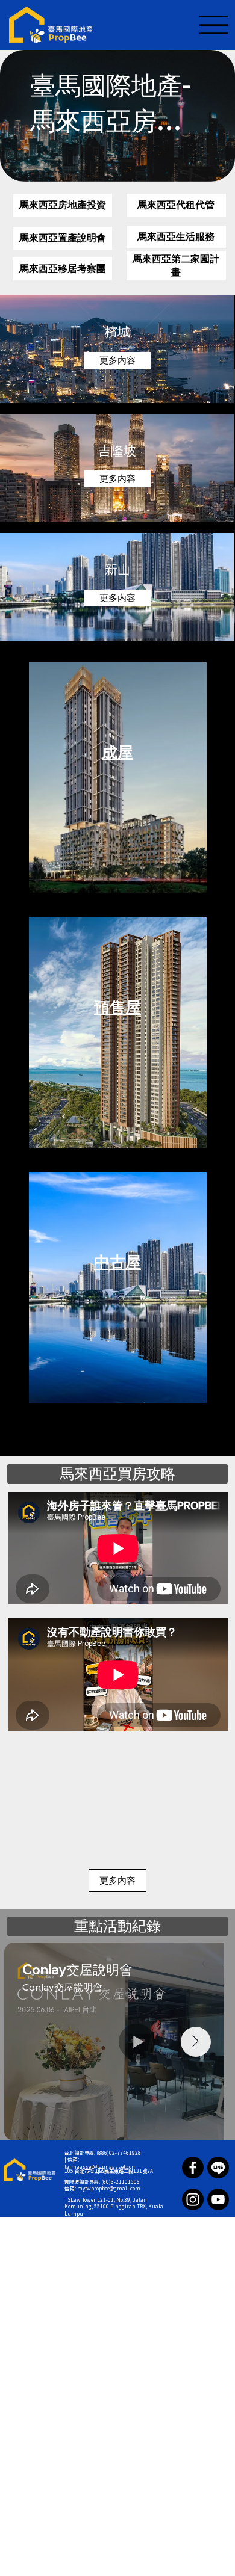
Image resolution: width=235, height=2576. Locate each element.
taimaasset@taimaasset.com (101, 2167)
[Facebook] (193, 2168)
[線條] (218, 2168)
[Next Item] (196, 2042)
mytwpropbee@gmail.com (109, 2189)
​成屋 (117, 752)
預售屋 (117, 1007)
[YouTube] (218, 2199)
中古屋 (117, 1262)
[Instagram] (193, 2199)
